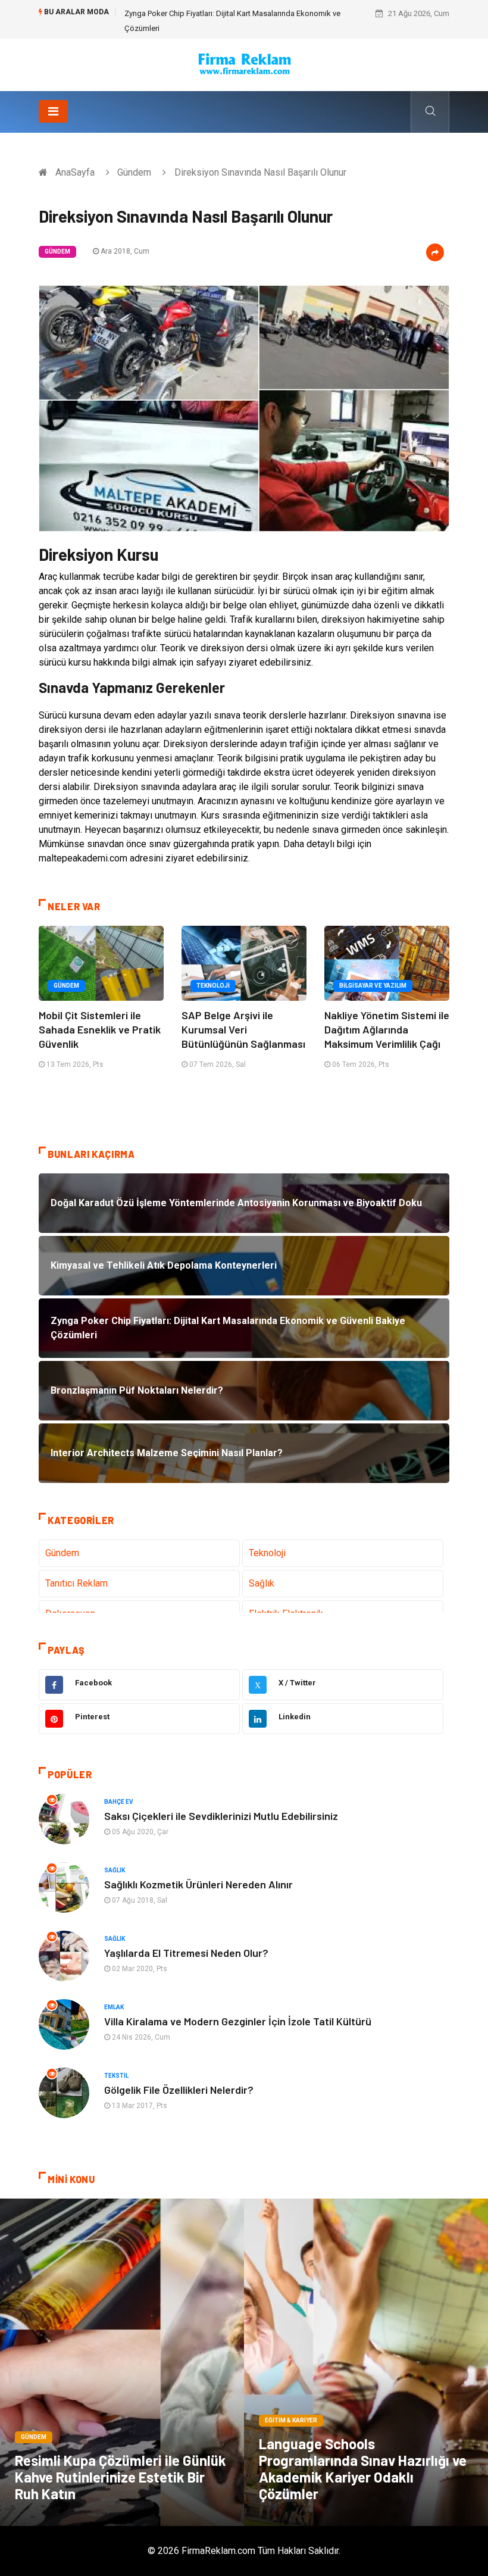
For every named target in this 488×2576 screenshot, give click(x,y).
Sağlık (262, 1583)
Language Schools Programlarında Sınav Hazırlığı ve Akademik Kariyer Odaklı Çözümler (363, 2469)
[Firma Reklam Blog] (244, 64)
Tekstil (116, 2076)
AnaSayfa (75, 172)
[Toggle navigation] (53, 111)
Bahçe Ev (119, 1802)
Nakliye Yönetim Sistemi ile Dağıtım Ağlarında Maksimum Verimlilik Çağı (387, 1029)
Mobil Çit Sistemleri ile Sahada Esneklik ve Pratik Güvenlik (100, 1029)
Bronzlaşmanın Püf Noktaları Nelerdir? (189, 13)
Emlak (114, 2007)
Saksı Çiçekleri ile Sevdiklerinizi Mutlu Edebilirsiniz (221, 1816)
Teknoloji (213, 986)
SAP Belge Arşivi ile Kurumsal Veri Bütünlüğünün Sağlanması (243, 1029)
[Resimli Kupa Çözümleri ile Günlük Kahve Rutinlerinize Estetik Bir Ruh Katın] (122, 2362)
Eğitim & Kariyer (291, 2420)
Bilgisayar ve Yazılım (373, 986)
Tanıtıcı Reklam (76, 1583)
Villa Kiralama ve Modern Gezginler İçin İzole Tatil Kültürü (238, 2021)
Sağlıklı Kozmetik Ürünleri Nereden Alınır (198, 1884)
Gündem (134, 172)
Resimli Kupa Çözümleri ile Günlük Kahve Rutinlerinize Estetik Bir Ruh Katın (121, 2477)
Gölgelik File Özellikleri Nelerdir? (179, 2090)
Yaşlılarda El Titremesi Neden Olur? (186, 1953)
